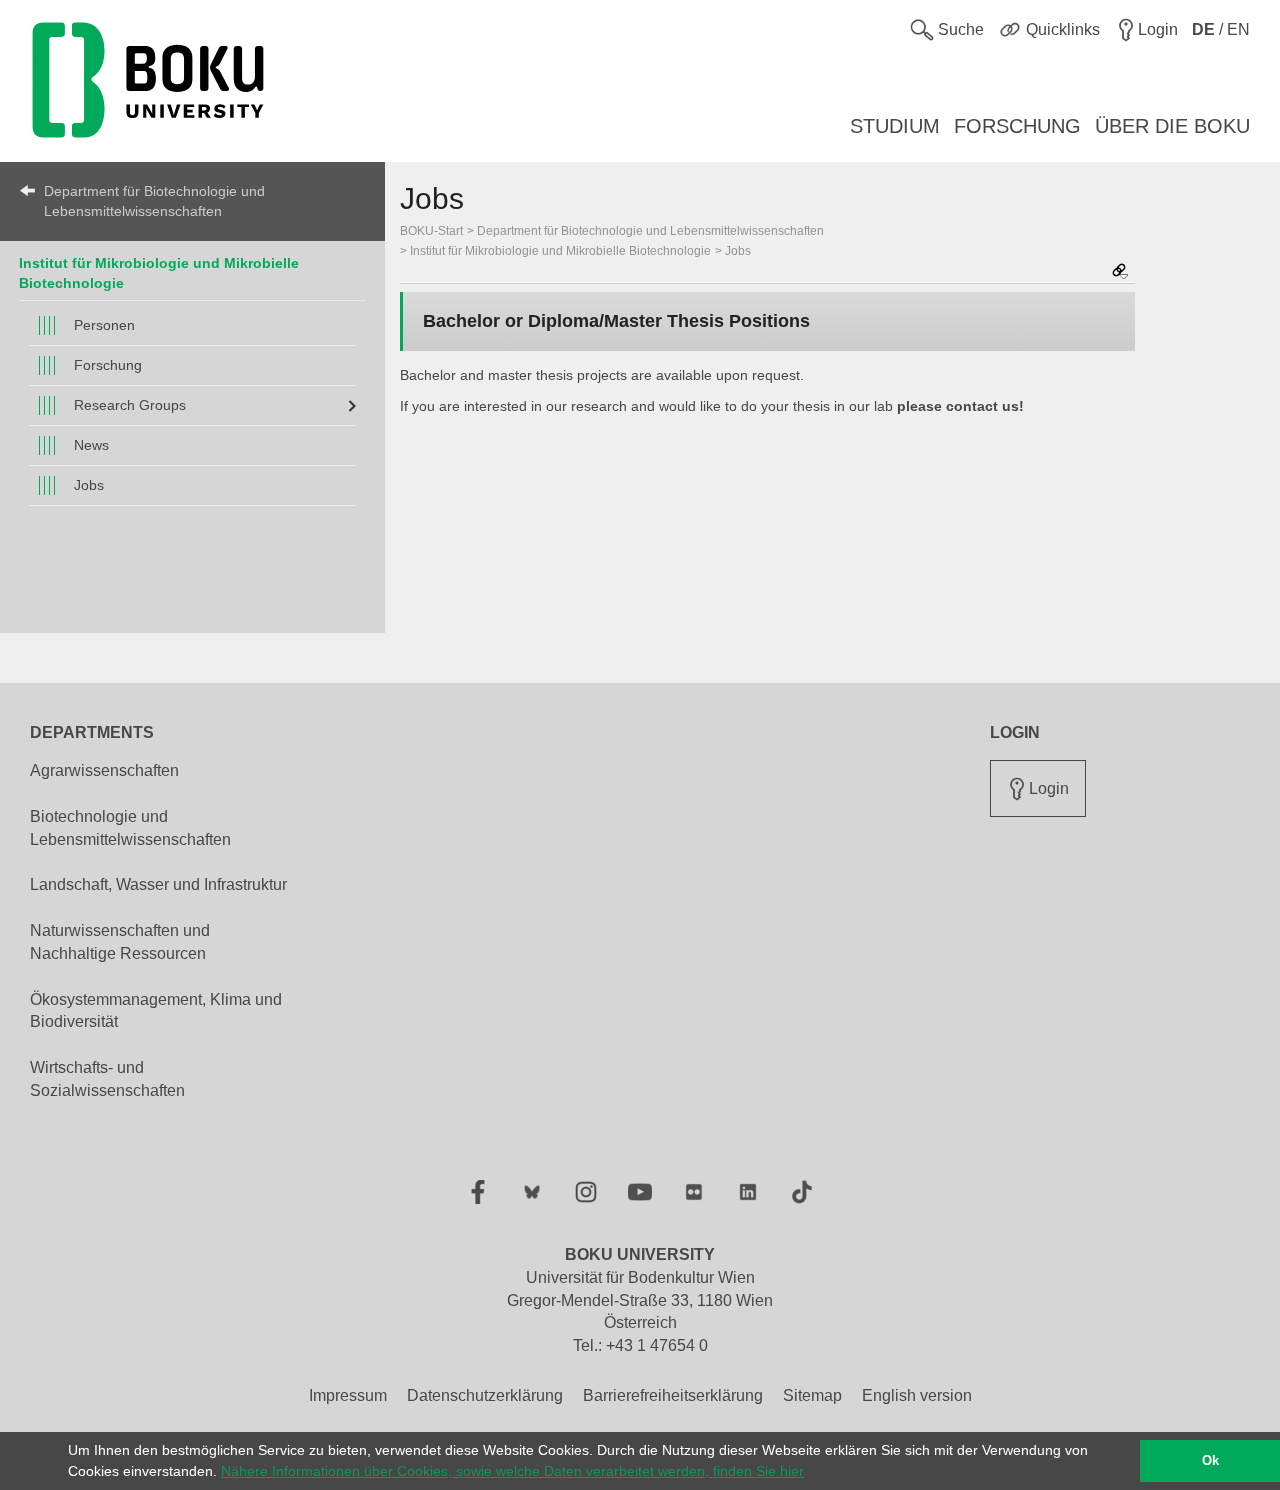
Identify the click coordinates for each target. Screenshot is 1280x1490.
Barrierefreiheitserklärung (673, 1395)
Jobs (89, 485)
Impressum (348, 1395)
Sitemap (812, 1395)
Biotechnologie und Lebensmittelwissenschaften (130, 828)
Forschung (108, 365)
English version (917, 1395)
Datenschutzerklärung (485, 1395)
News (91, 445)
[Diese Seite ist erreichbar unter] (1120, 272)
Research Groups (130, 405)
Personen (104, 325)
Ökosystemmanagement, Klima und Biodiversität (156, 1011)
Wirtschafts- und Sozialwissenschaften (107, 1079)
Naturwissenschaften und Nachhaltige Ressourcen (120, 942)
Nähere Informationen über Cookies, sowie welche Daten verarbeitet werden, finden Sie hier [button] (512, 1471)
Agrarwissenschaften (104, 770)
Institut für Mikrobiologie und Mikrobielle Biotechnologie (560, 251)
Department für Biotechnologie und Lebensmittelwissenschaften (154, 201)
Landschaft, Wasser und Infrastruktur (158, 884)
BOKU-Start (431, 231)
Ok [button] (1210, 1461)
